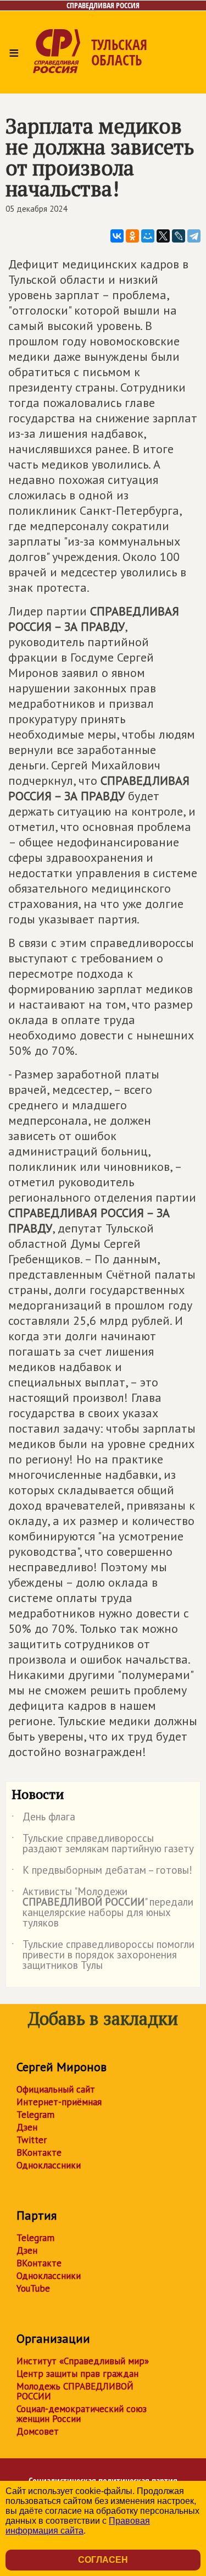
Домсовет (38, 2431)
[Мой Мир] (148, 236)
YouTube (33, 2288)
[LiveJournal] (179, 236)
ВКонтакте (39, 2153)
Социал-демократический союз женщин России (82, 2414)
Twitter (32, 2140)
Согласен (103, 2560)
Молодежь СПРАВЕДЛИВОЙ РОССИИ (75, 2391)
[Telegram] (194, 236)
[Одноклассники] (132, 236)
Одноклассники (49, 2165)
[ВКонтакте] (117, 236)
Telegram (35, 2115)
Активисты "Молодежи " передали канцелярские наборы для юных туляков (102, 1908)
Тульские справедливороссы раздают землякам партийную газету (103, 1844)
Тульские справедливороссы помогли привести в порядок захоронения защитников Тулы (103, 1955)
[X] (163, 236)
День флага (43, 1819)
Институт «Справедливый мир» (83, 2361)
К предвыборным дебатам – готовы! (102, 1872)
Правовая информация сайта (78, 2526)
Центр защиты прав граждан (77, 2374)
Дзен (27, 2127)
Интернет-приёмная (59, 2102)
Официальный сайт (56, 2089)
